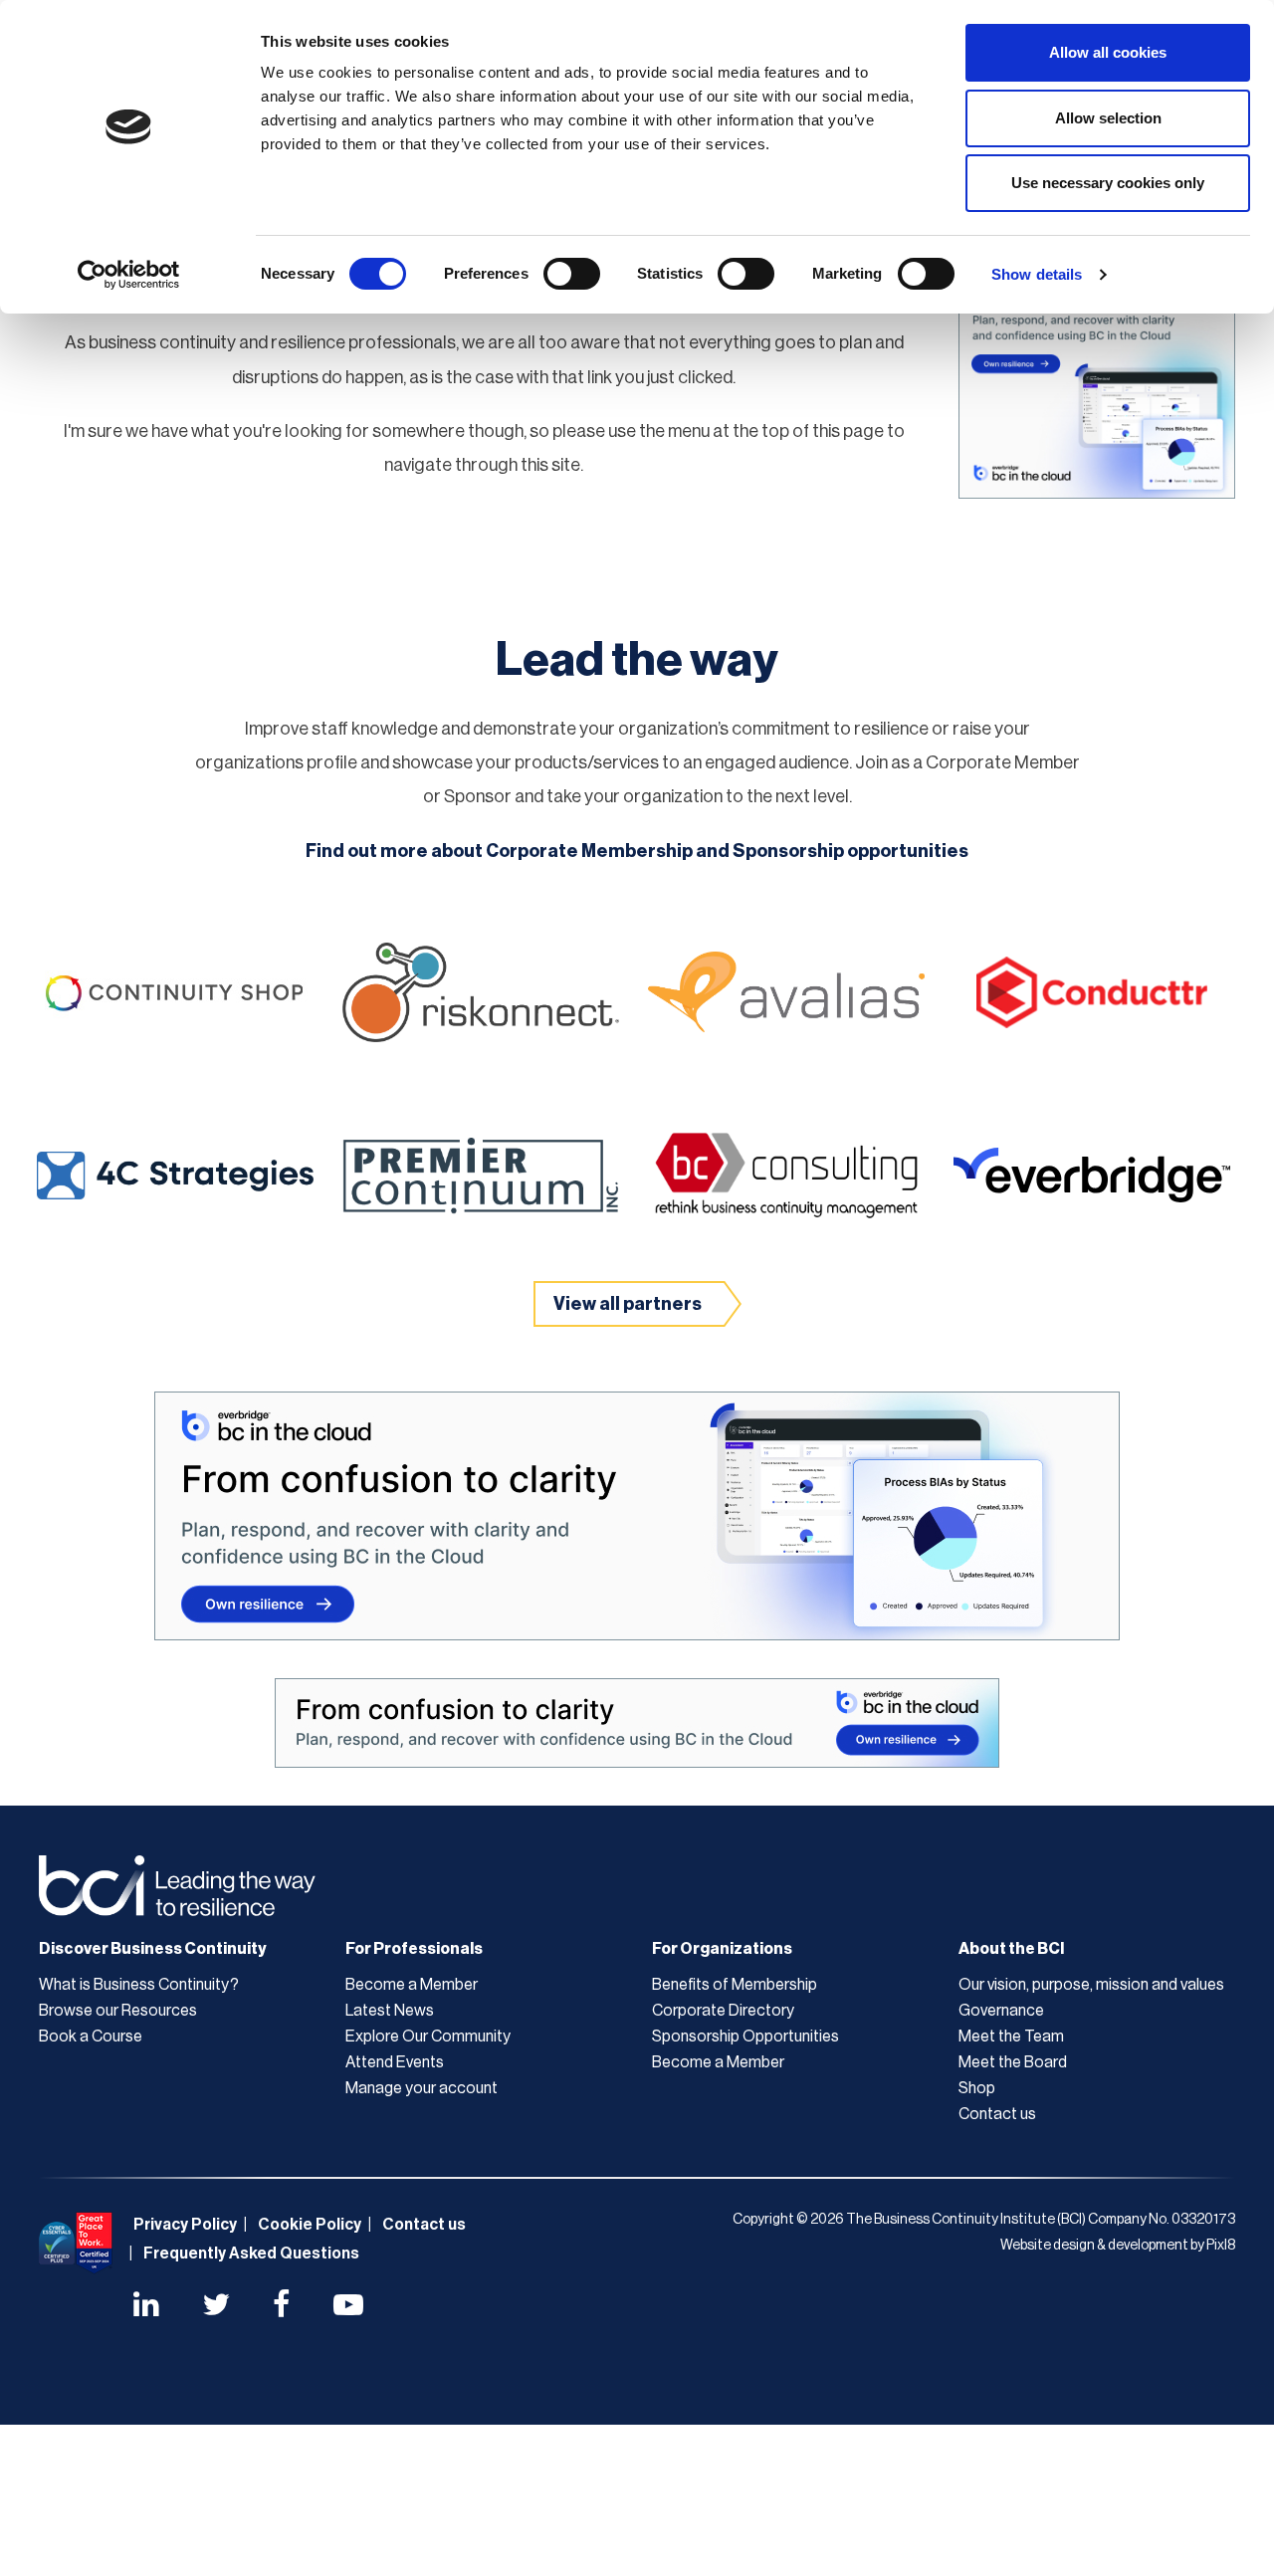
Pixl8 (1221, 2246)
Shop (977, 2088)
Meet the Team (1011, 2037)
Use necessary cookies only (1108, 183)
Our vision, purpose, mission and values (1091, 1985)
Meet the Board (1013, 2062)
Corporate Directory (723, 2011)
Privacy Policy (185, 2225)
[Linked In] (146, 2307)
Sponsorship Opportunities (745, 2037)
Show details (1037, 274)
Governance (1001, 2011)
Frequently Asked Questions (251, 2254)
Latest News (390, 2011)
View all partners (628, 1304)
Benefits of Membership (735, 1985)
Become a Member (412, 1985)
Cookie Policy (310, 2225)
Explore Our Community (428, 2037)
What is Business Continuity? (139, 1985)
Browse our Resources (118, 2011)
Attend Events (395, 2062)
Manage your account (422, 2088)
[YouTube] (348, 2307)
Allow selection (1108, 118)
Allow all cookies (1108, 52)
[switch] (572, 274)
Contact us (997, 2114)
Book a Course (91, 2037)
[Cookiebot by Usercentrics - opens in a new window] (129, 275)
